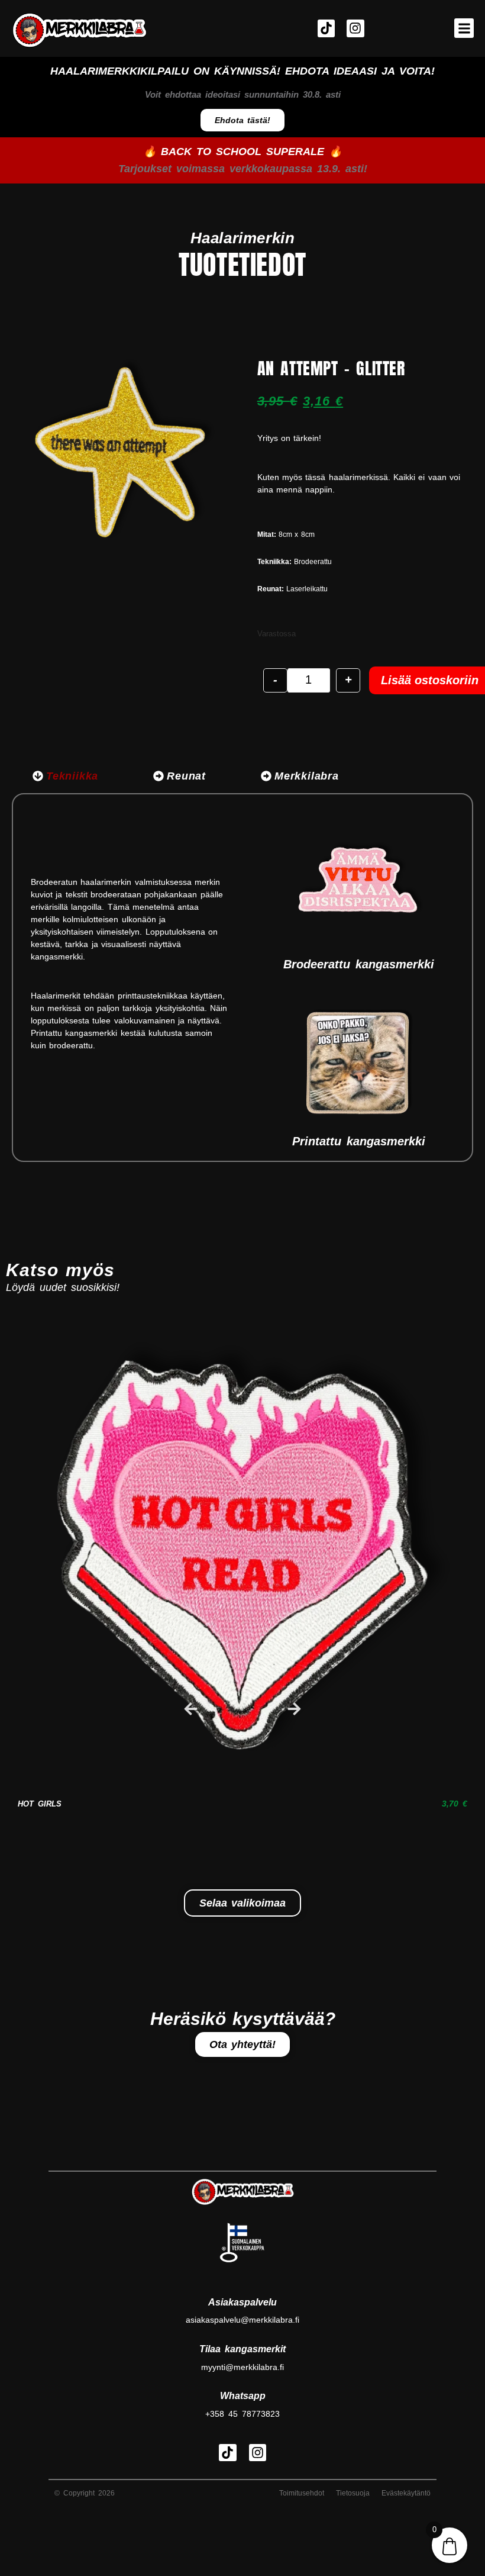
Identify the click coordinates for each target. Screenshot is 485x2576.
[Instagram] (355, 28)
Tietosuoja (353, 2493)
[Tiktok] (326, 28)
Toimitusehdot (302, 2493)
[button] (464, 28)
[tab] (65, 776)
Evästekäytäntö (406, 2493)
